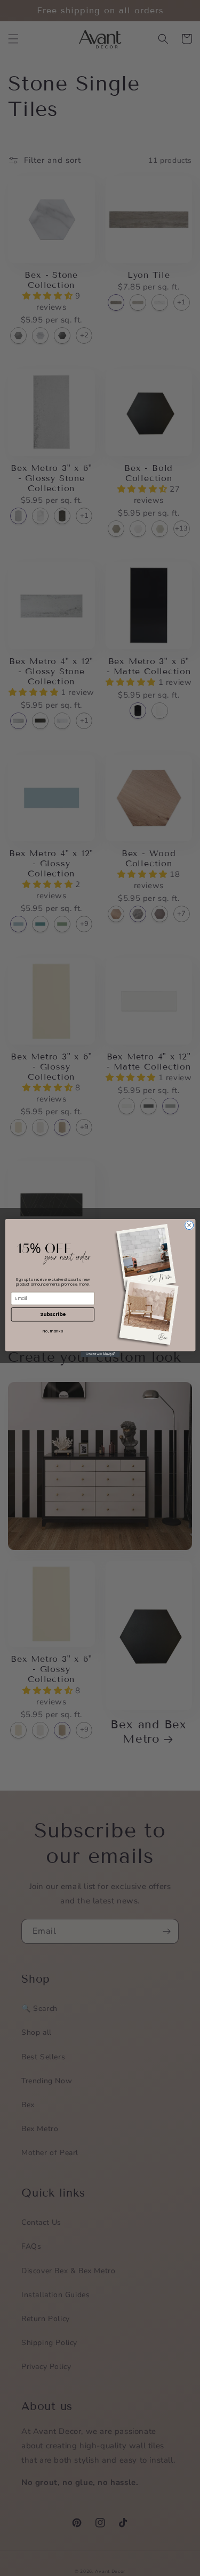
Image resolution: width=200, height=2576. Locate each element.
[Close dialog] (189, 1225)
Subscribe (52, 1314)
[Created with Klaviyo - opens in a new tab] (100, 1354)
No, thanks (53, 1331)
